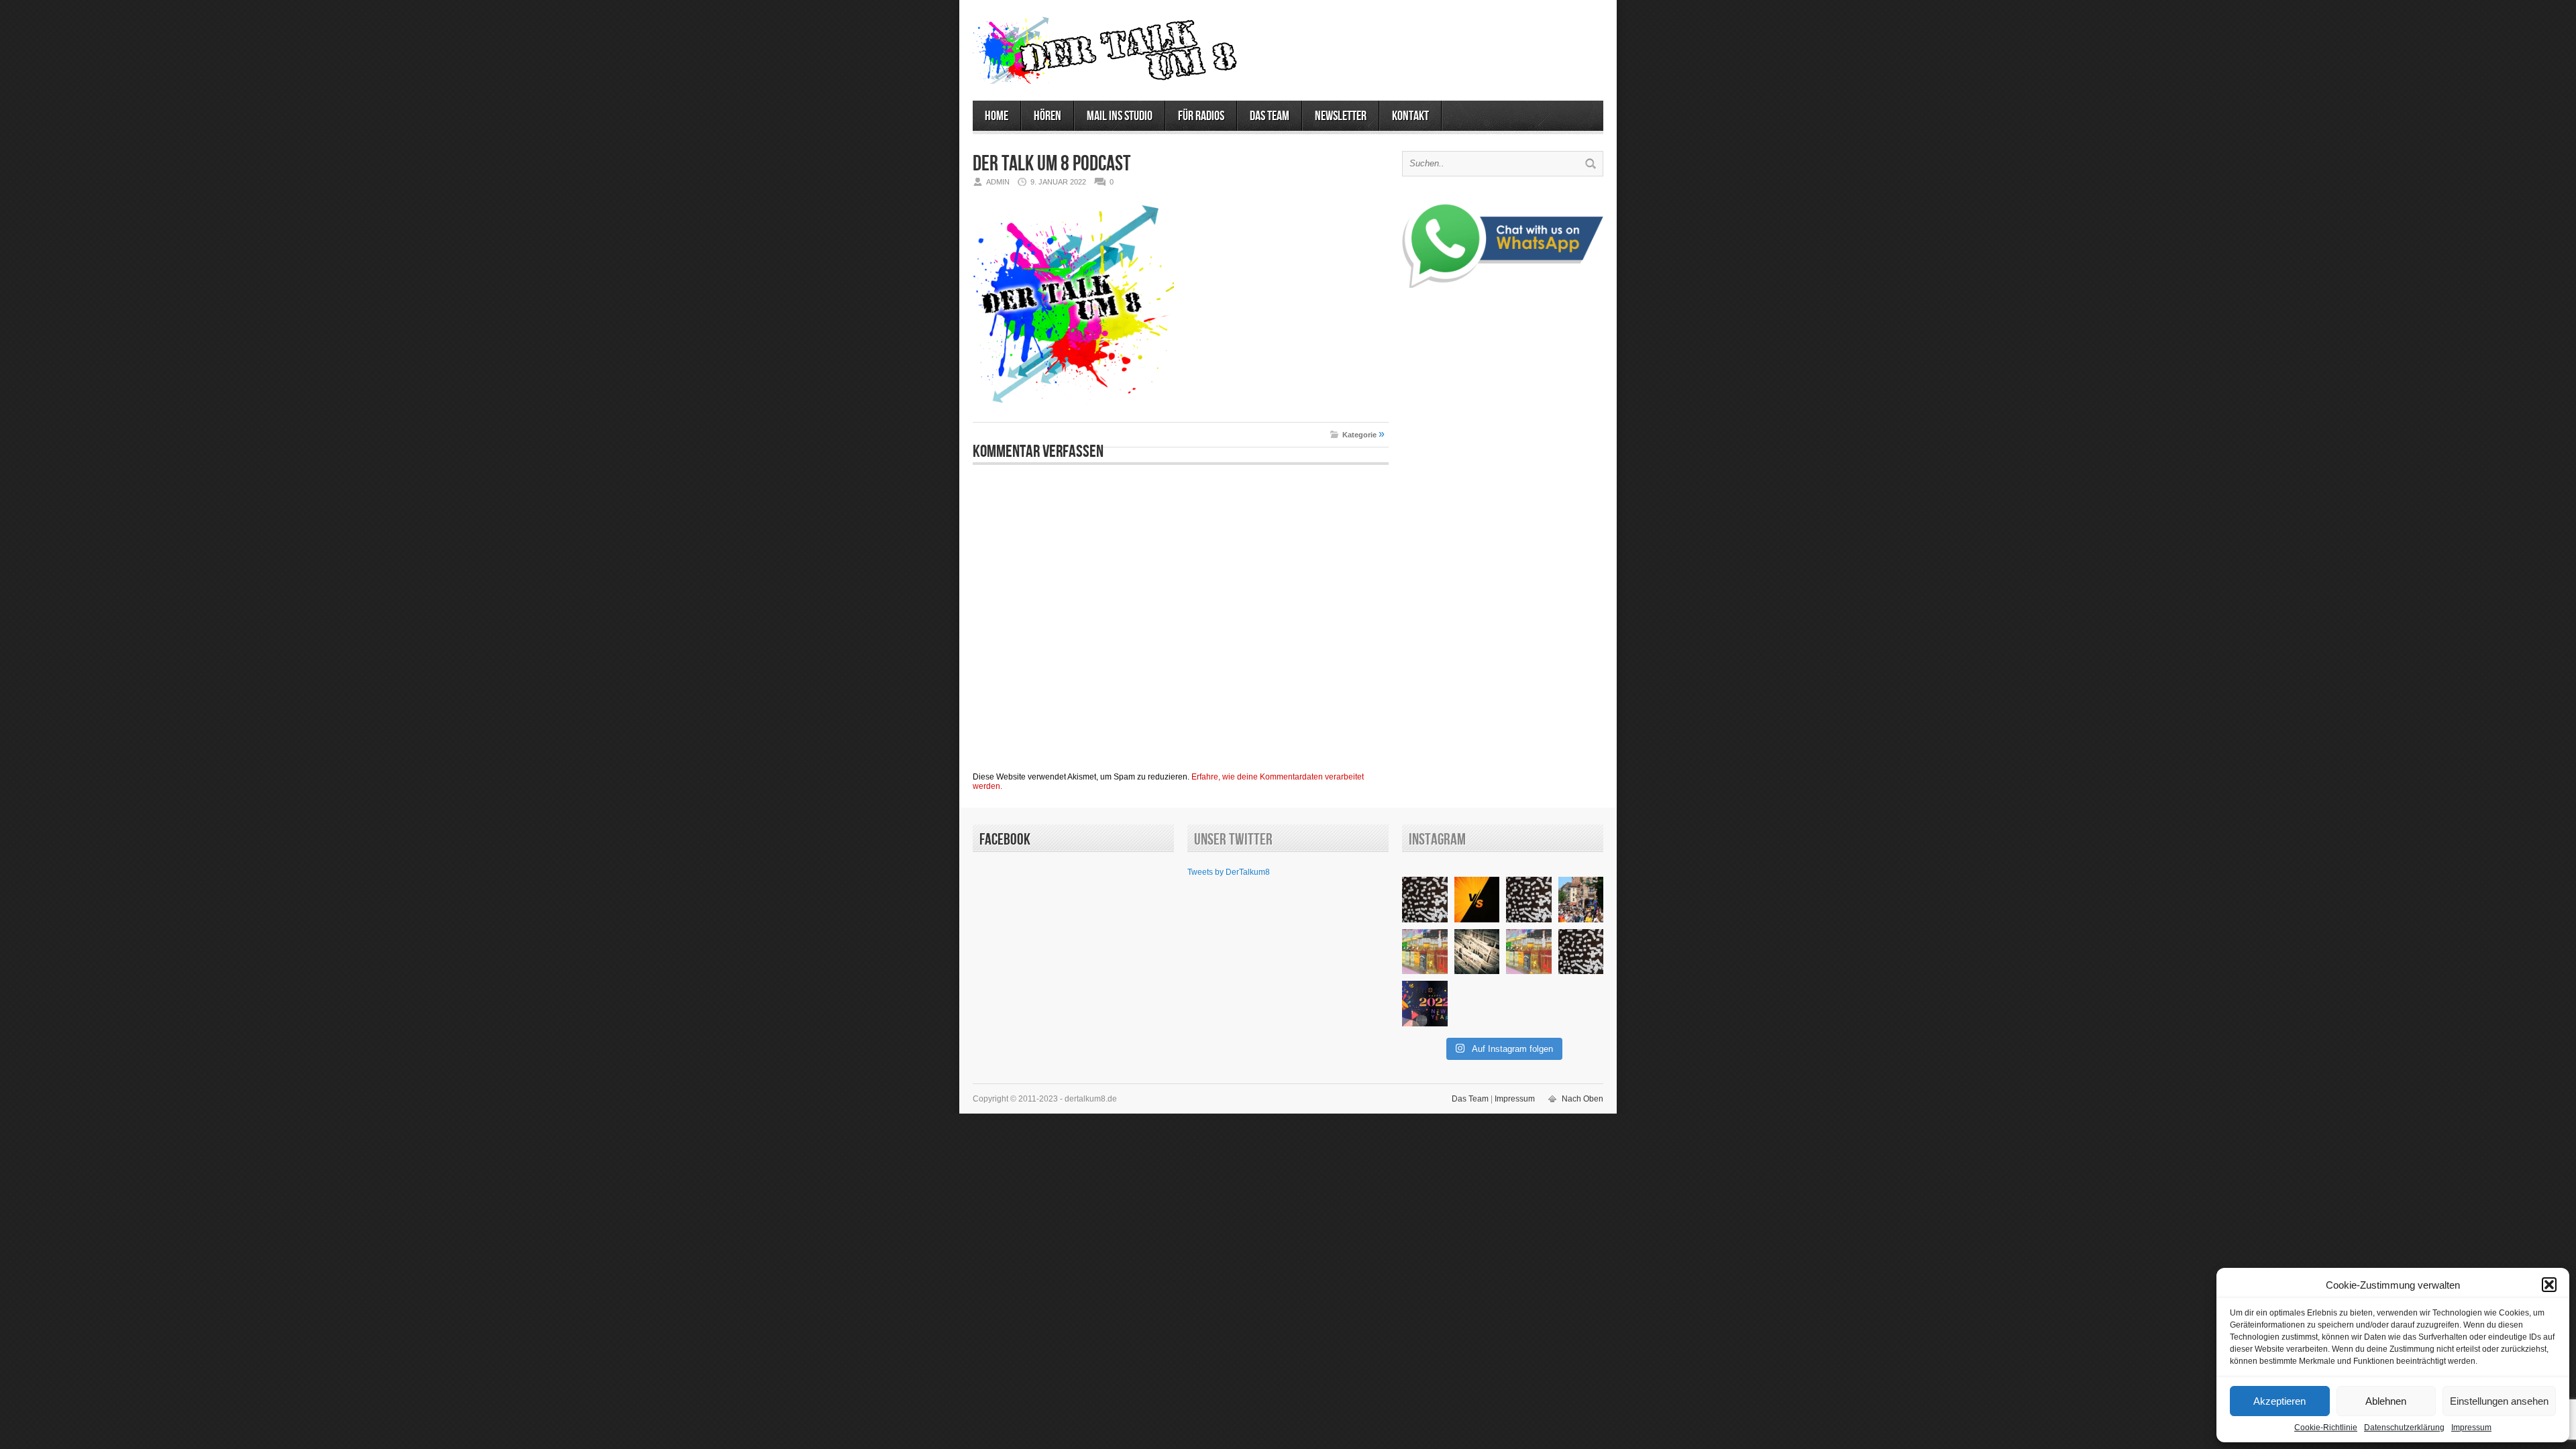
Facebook (1005, 840)
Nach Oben (1582, 1099)
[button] (2549, 1285)
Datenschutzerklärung (2404, 1428)
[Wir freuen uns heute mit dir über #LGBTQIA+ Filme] (1581, 900)
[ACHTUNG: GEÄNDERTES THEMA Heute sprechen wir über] (1477, 952)
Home (997, 116)
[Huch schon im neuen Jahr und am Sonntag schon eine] (1425, 1004)
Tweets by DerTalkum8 (1229, 872)
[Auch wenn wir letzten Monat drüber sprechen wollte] (1425, 952)
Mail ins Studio (1120, 116)
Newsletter (1341, 116)
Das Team (1270, 116)
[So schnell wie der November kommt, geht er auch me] (1425, 900)
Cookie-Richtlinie (2326, 1428)
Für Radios (1201, 116)
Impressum (2471, 1428)
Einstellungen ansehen (2499, 1401)
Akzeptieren (2279, 1401)
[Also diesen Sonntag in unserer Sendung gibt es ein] (1477, 900)
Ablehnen (2386, 1401)
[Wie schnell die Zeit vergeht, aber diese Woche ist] (1581, 952)
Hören (1048, 116)
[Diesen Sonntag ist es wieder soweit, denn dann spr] (1529, 952)
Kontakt (1410, 116)
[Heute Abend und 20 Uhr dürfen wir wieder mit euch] (1529, 900)
